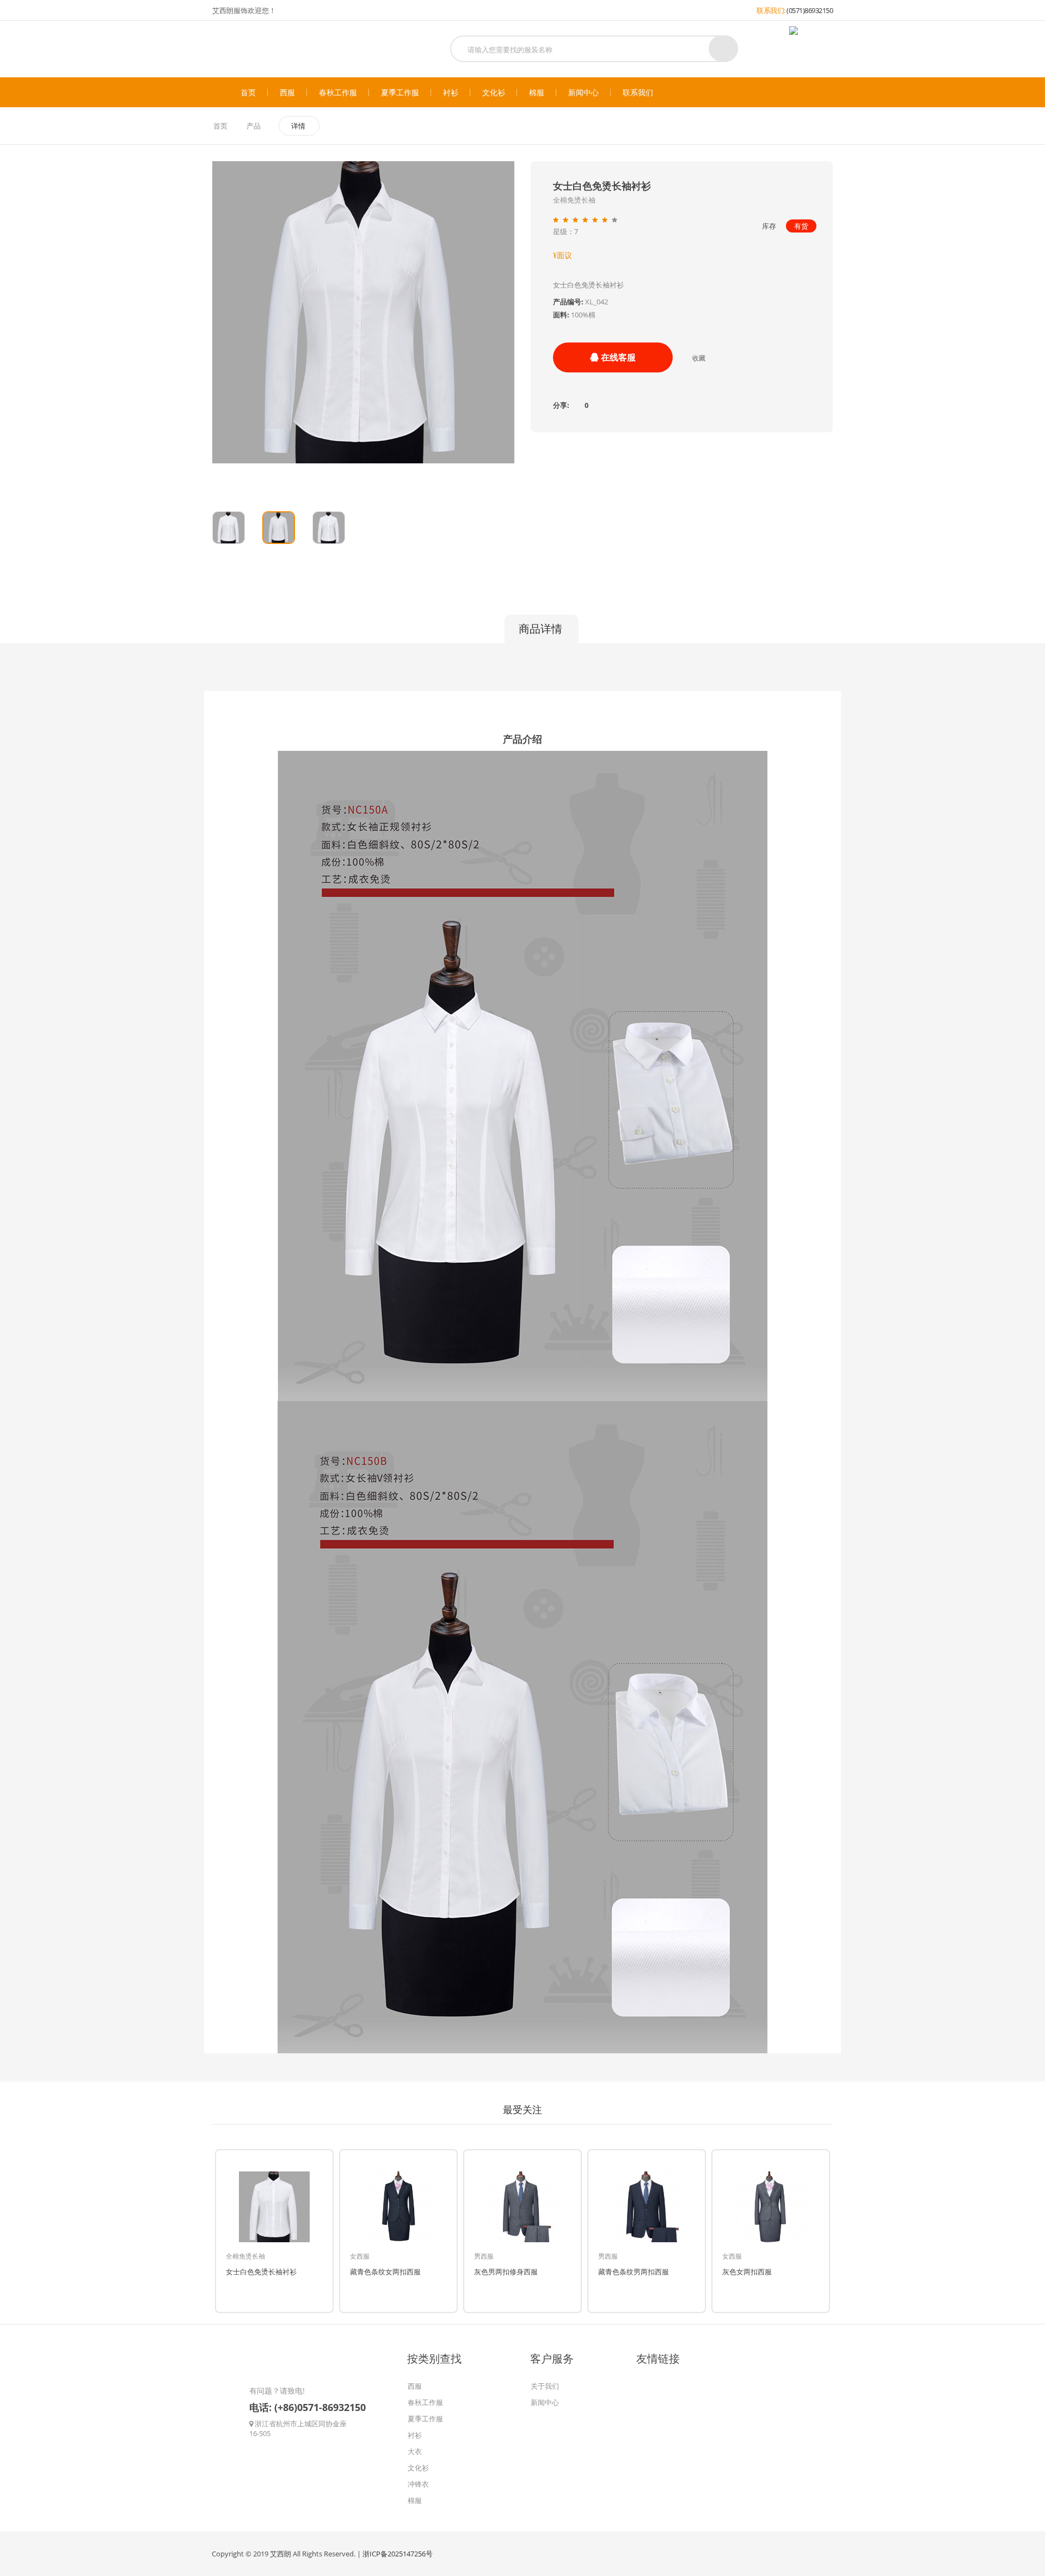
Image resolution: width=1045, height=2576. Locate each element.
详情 (298, 126)
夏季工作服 (400, 93)
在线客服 (617, 357)
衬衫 (451, 93)
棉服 (537, 93)
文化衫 (494, 93)
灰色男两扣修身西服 (506, 2272)
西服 (287, 93)
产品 (254, 126)
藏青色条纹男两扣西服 (634, 2272)
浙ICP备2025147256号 (398, 2554)
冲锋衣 (418, 2484)
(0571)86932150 (810, 10)
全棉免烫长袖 (245, 2256)
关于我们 (545, 2386)
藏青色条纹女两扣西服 (385, 2272)
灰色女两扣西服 (747, 2272)
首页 (248, 93)
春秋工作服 (338, 93)
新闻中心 (583, 93)
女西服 (360, 2256)
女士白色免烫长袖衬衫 (261, 2272)
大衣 (415, 2451)
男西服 (484, 2256)
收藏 (699, 358)
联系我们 (638, 93)
